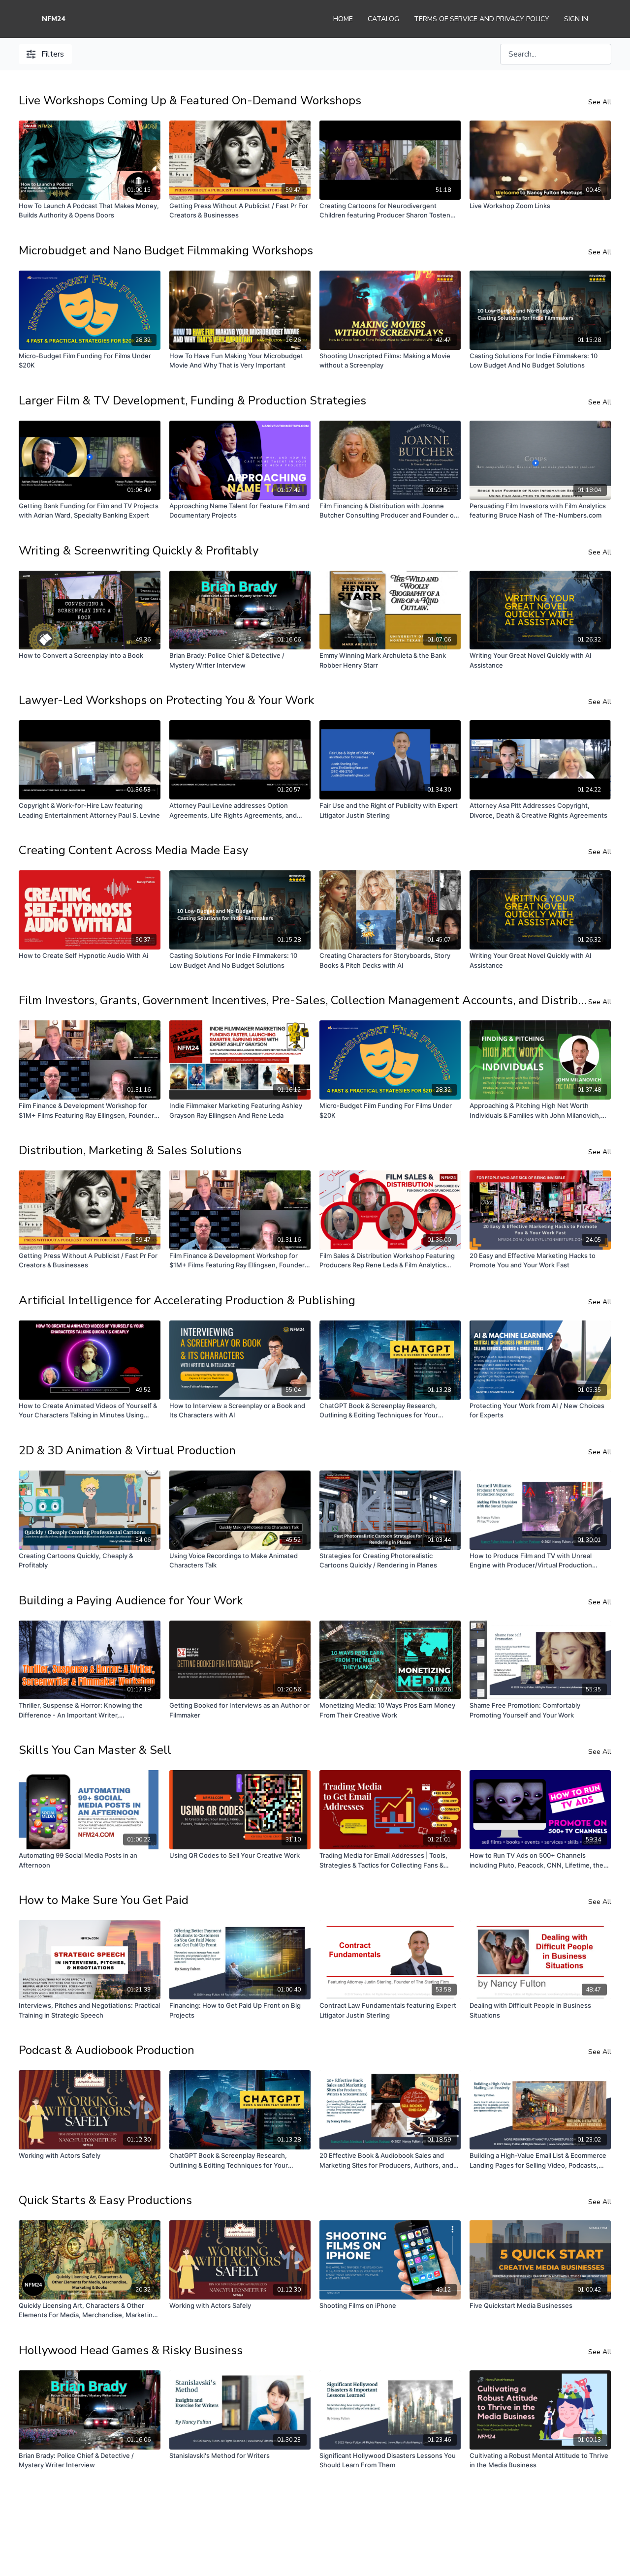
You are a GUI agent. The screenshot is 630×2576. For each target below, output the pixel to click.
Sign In (576, 19)
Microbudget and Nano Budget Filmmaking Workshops (166, 250)
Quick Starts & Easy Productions (105, 2200)
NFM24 (53, 19)
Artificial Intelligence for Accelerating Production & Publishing (187, 1300)
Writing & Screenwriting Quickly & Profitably (139, 551)
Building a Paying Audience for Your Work (131, 1600)
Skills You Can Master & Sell (95, 1750)
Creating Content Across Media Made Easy (133, 850)
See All (600, 102)
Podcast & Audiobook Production (107, 2050)
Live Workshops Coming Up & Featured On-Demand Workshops (190, 100)
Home (343, 19)
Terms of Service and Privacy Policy (482, 19)
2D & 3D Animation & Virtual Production (127, 1450)
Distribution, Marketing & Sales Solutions (130, 1150)
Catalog (383, 19)
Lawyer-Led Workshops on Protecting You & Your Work (166, 700)
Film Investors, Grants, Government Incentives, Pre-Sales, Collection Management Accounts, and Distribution (303, 1000)
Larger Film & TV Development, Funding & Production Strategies (192, 400)
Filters (53, 54)
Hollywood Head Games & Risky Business (131, 2350)
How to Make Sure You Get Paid (104, 1900)
